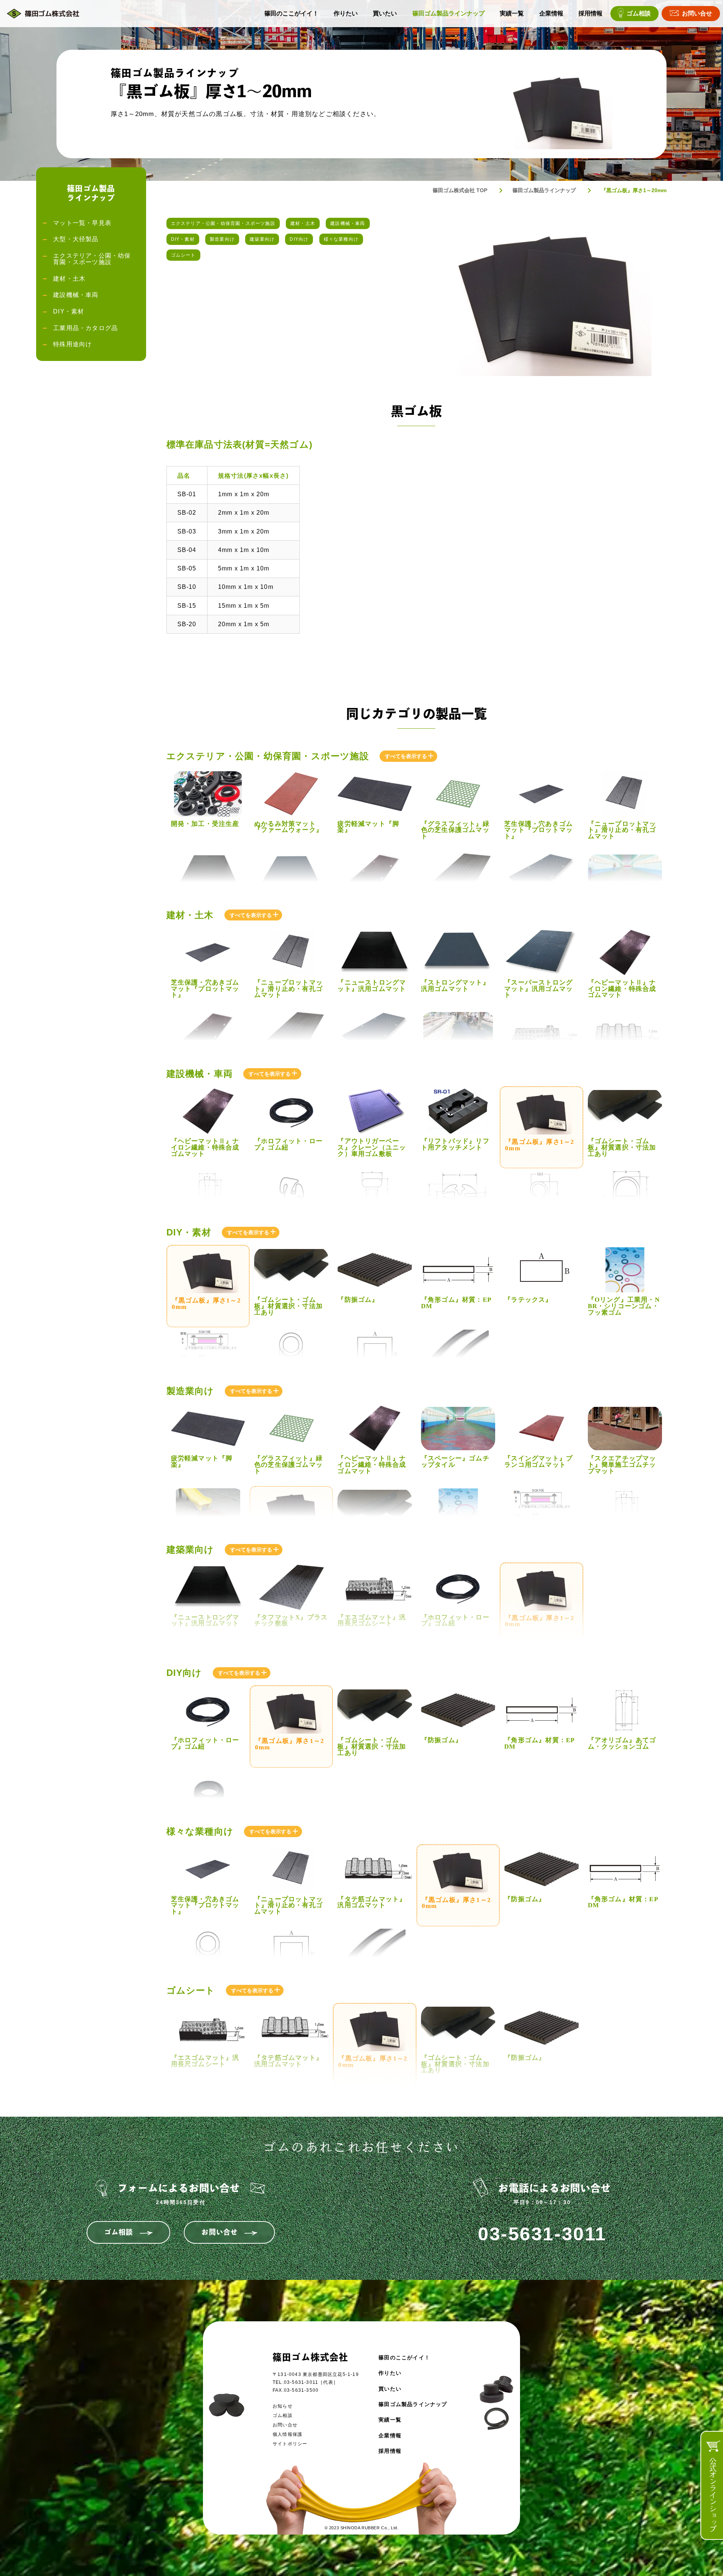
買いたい (385, 14)
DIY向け (299, 239)
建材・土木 (303, 223)
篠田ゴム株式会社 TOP (460, 190)
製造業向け (222, 239)
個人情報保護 (288, 2434)
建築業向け (262, 239)
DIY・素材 (183, 239)
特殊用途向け (72, 344)
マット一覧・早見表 (82, 223)
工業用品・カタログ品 (85, 328)
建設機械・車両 (348, 223)
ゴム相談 (639, 14)
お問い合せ (697, 14)
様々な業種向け (341, 239)
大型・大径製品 (76, 239)
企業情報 (551, 14)
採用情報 (590, 14)
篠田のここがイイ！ (291, 14)
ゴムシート (183, 255)
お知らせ (283, 2406)
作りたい (346, 14)
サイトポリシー (290, 2444)
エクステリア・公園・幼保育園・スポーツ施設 (223, 223)
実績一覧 (512, 14)
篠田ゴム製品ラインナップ (448, 14)
